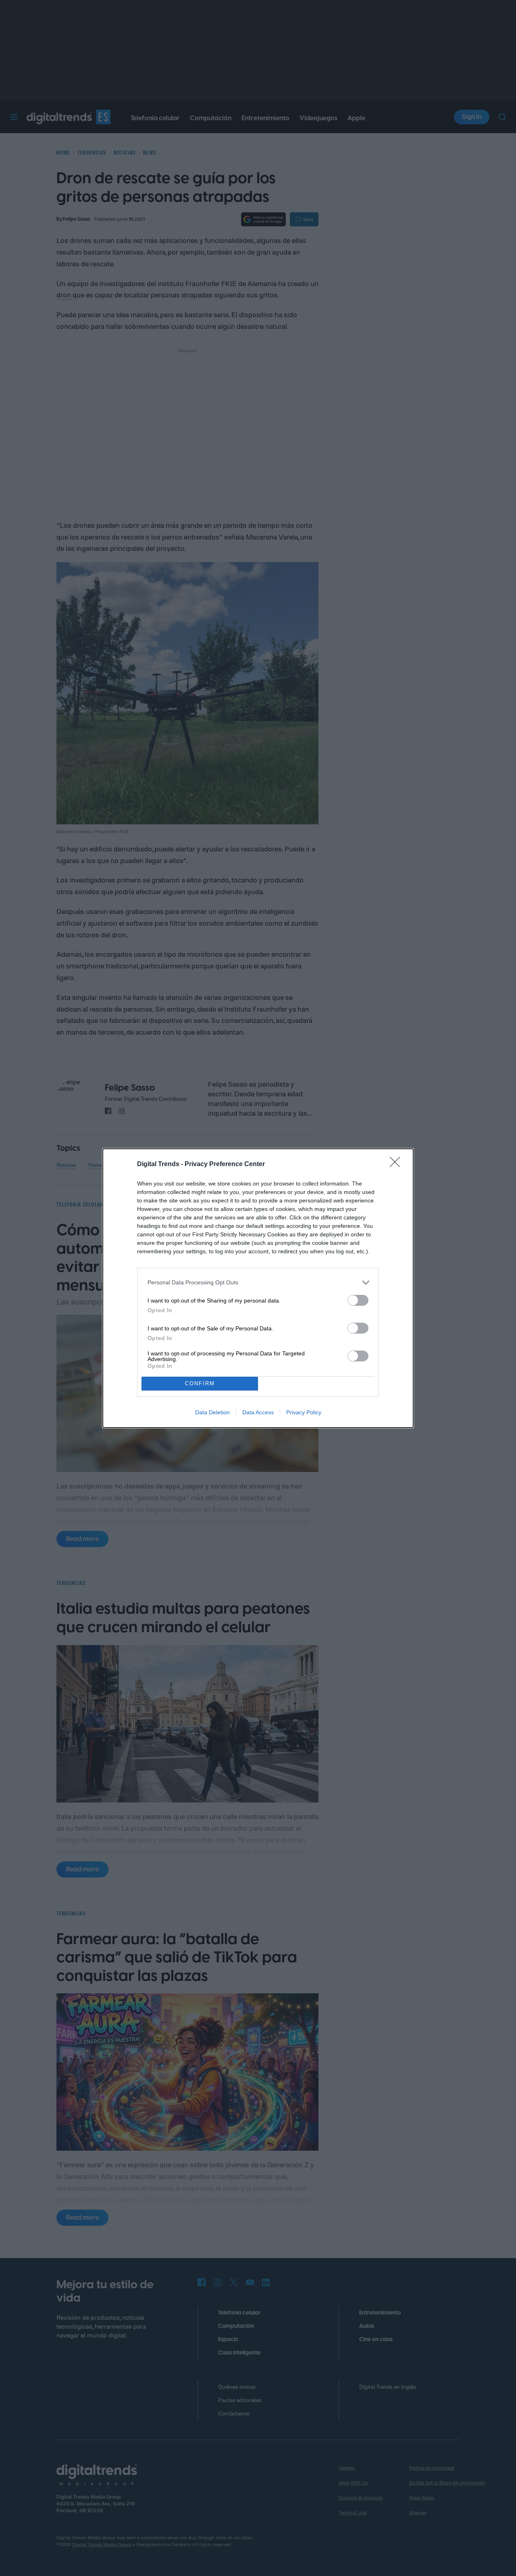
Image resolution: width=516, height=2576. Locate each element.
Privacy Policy (304, 1412)
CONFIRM (200, 1383)
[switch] (358, 1300)
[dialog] (258, 1288)
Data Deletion (212, 1412)
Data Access (258, 1412)
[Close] (397, 1165)
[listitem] (258, 1283)
